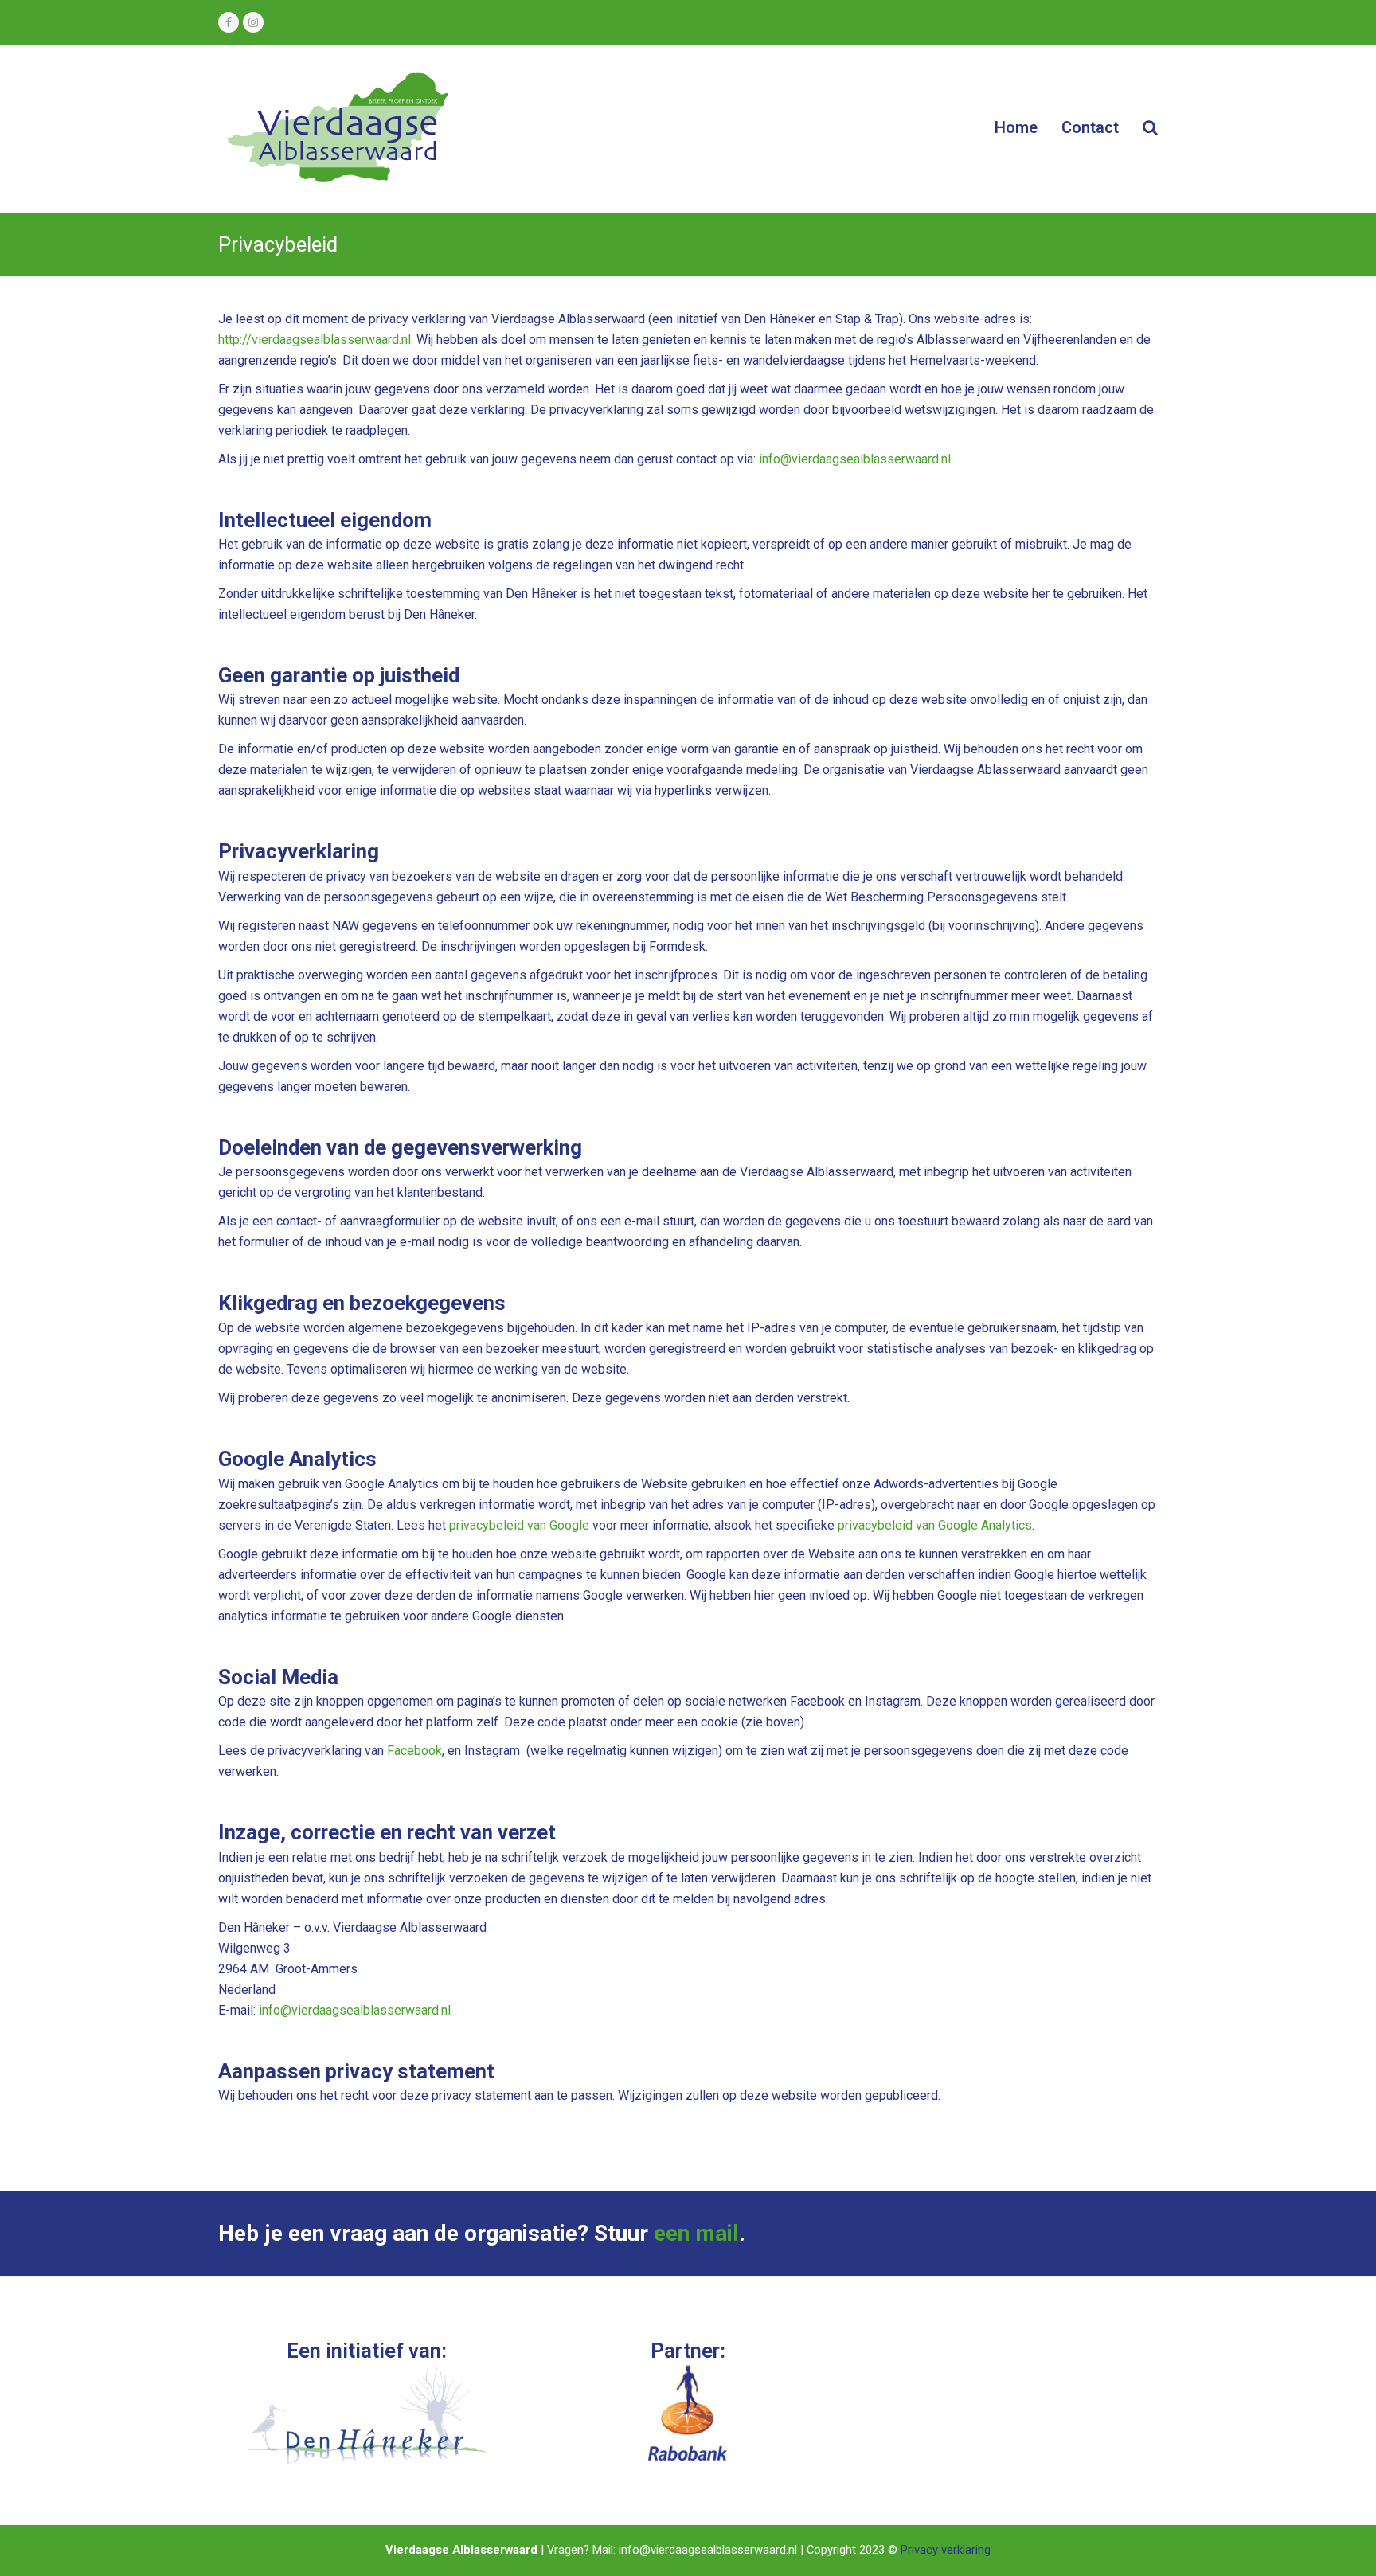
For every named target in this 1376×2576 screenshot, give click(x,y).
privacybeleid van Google (519, 1525)
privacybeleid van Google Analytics (935, 1525)
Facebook (414, 1751)
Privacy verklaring (946, 2550)
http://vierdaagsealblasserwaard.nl (315, 340)
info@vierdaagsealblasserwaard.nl (853, 459)
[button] (1150, 129)
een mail (696, 2233)
